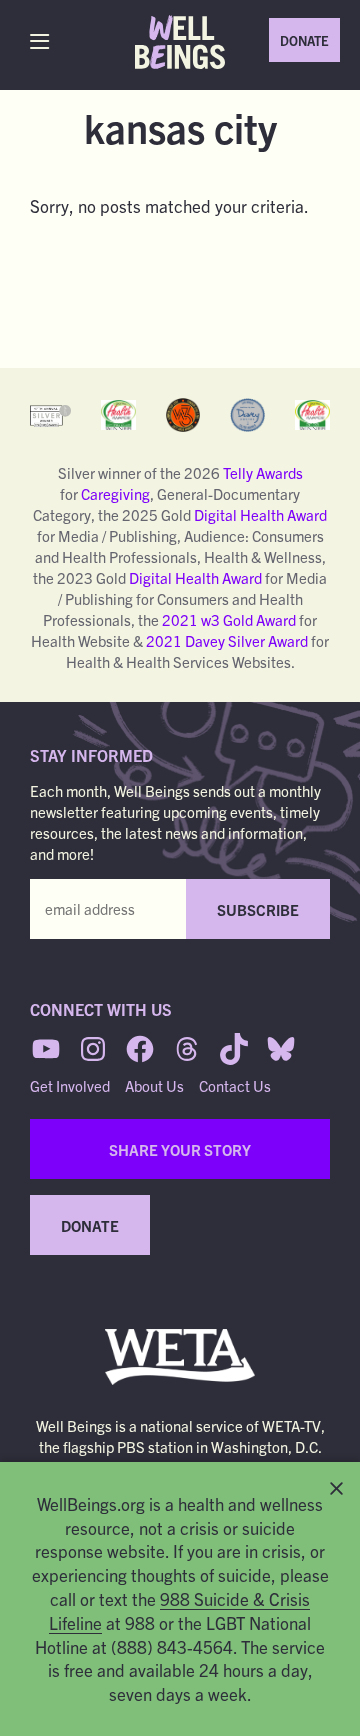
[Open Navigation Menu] (44, 41)
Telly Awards (263, 472)
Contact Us (235, 1085)
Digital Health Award (260, 514)
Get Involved (70, 1085)
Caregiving (115, 493)
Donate (304, 40)
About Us (154, 1085)
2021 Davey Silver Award (227, 640)
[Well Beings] (180, 42)
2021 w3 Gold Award (227, 619)
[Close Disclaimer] (336, 1488)
